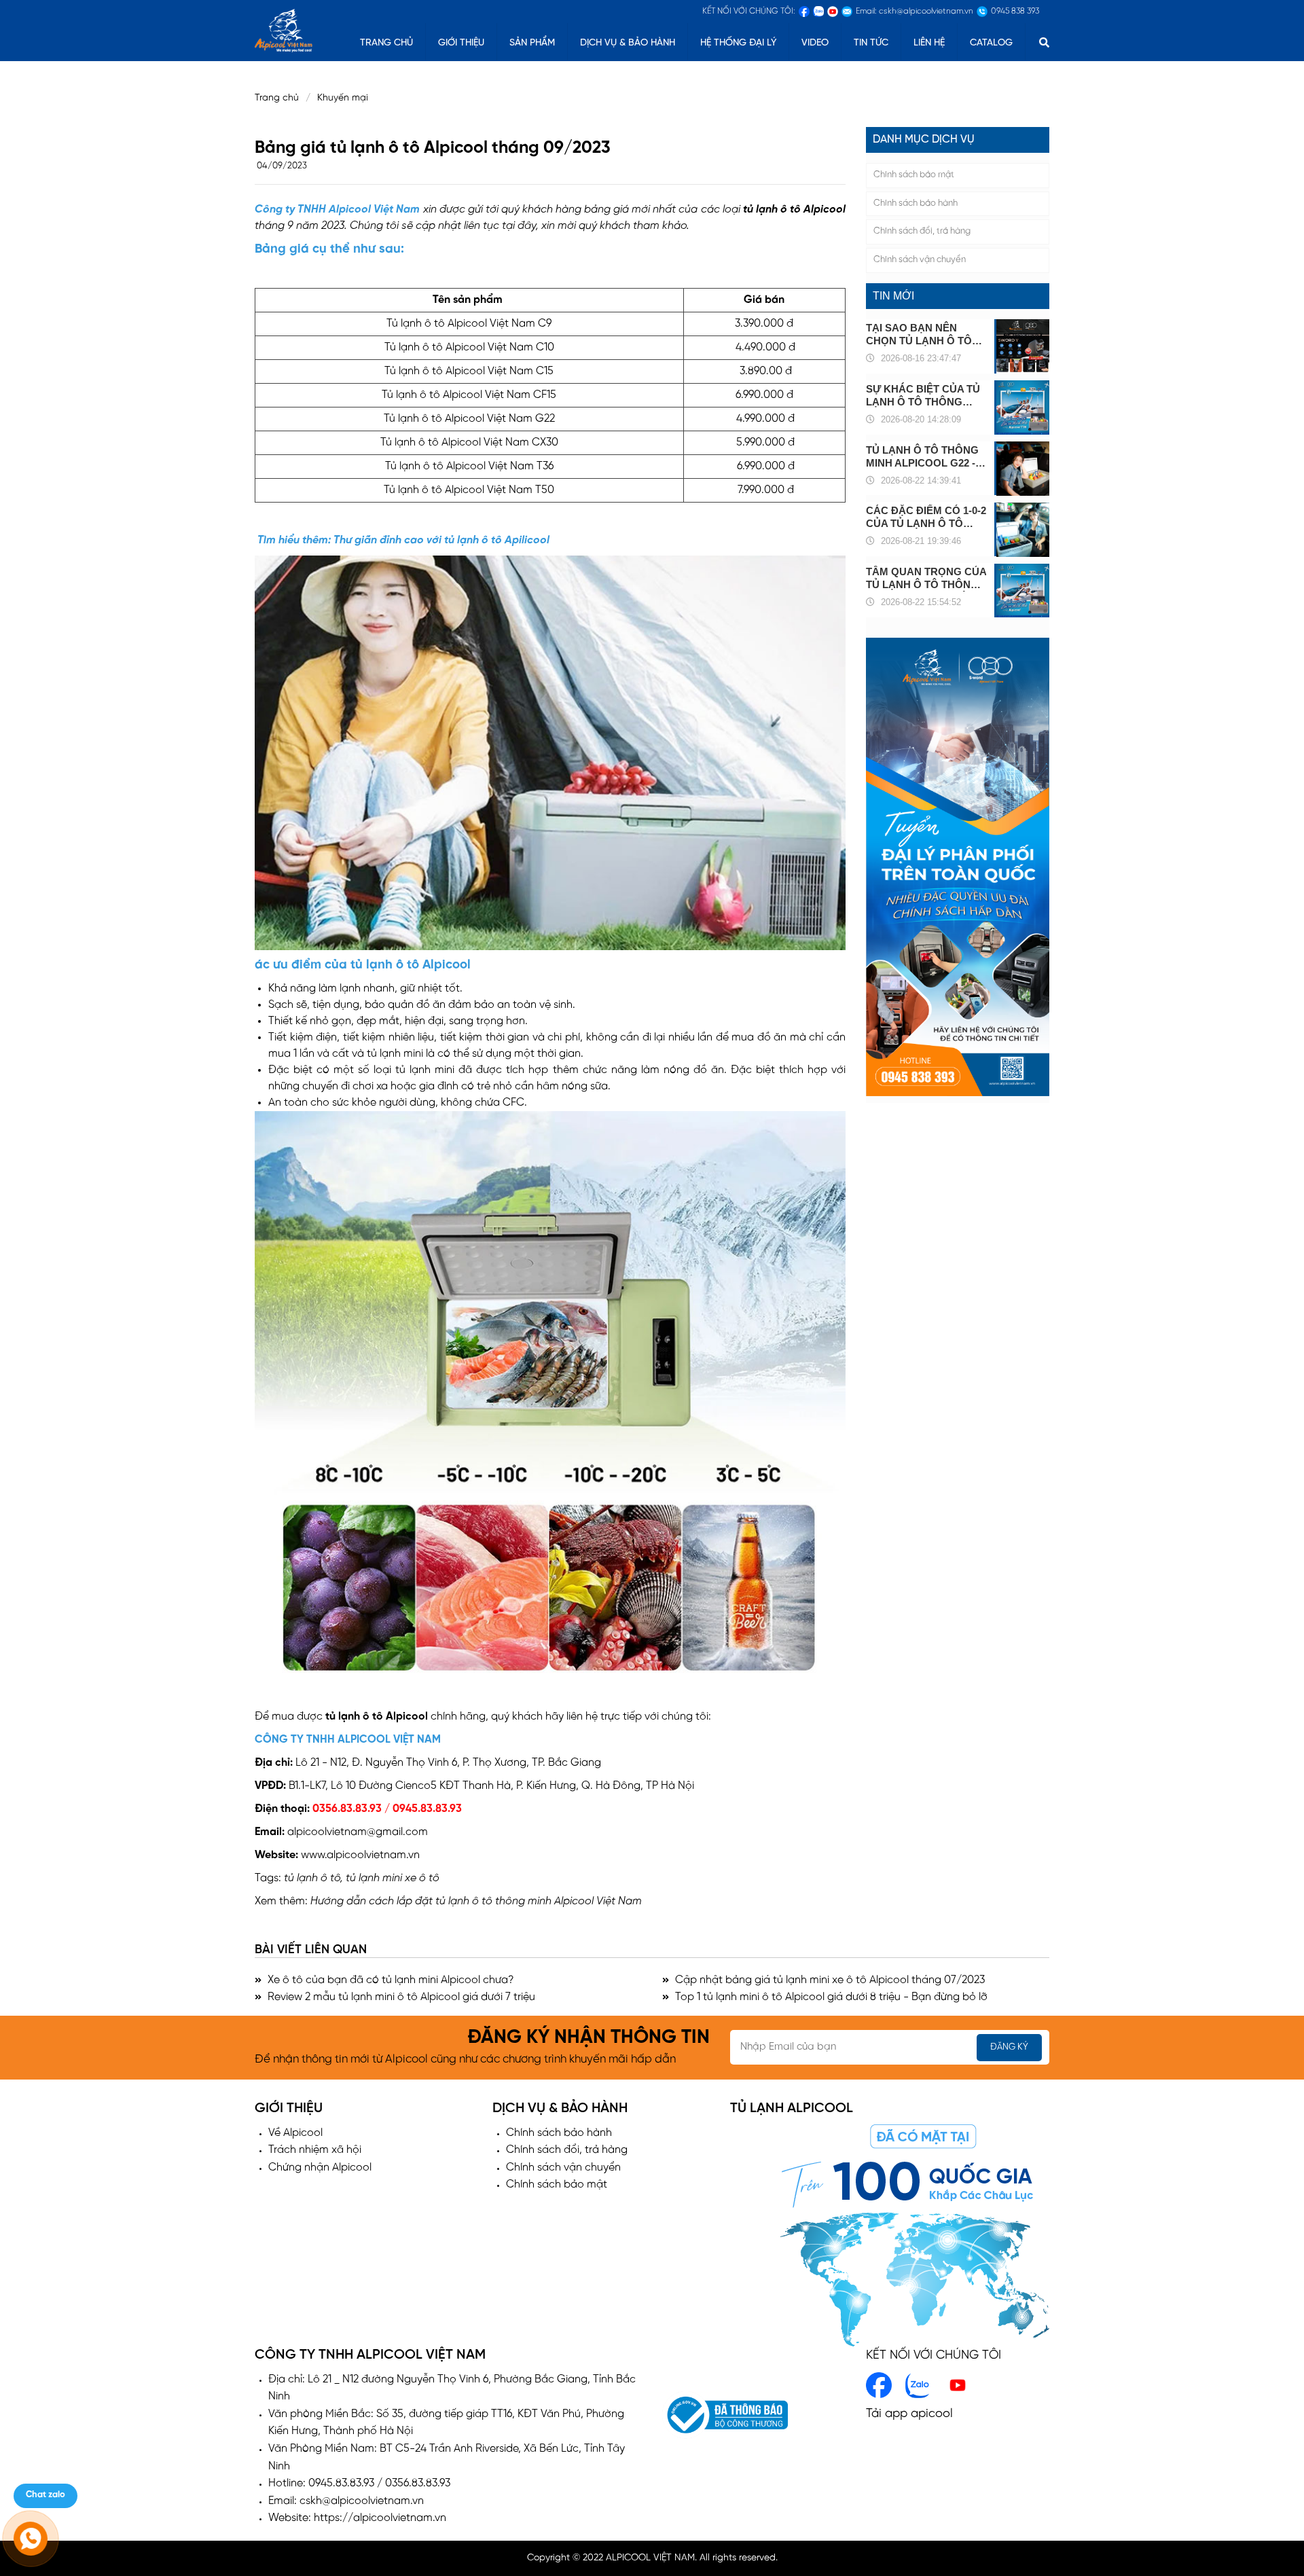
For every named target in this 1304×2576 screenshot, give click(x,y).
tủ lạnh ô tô (772, 210)
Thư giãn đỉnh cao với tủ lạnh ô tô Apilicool (441, 540)
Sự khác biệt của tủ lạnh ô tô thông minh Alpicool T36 (923, 396)
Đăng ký (1009, 2047)
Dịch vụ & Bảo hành (628, 43)
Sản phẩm (532, 43)
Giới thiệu (461, 43)
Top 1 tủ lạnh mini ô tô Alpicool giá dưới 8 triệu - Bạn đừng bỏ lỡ (830, 1997)
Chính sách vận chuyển (920, 260)
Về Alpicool (295, 2133)
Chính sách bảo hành (916, 203)
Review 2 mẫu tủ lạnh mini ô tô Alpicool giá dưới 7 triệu (400, 1997)
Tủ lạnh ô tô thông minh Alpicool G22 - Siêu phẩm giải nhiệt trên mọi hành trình (924, 457)
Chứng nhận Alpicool (320, 2167)
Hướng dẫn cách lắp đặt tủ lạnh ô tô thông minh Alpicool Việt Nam (476, 1901)
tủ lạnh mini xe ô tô (393, 1878)
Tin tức (871, 43)
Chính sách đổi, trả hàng (922, 232)
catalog (991, 43)
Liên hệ (929, 43)
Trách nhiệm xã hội (315, 2150)
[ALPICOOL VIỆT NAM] (284, 29)
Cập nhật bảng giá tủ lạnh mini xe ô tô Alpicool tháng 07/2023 (829, 1980)
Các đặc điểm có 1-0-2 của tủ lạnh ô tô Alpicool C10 (926, 518)
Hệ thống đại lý (738, 43)
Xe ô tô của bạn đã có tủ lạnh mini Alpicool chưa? (390, 1980)
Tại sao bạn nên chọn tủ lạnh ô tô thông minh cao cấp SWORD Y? (924, 334)
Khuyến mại (347, 98)
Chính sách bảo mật (914, 175)
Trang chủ (277, 98)
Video (815, 43)
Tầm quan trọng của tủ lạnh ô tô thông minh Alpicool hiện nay (926, 579)
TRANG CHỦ (386, 43)
